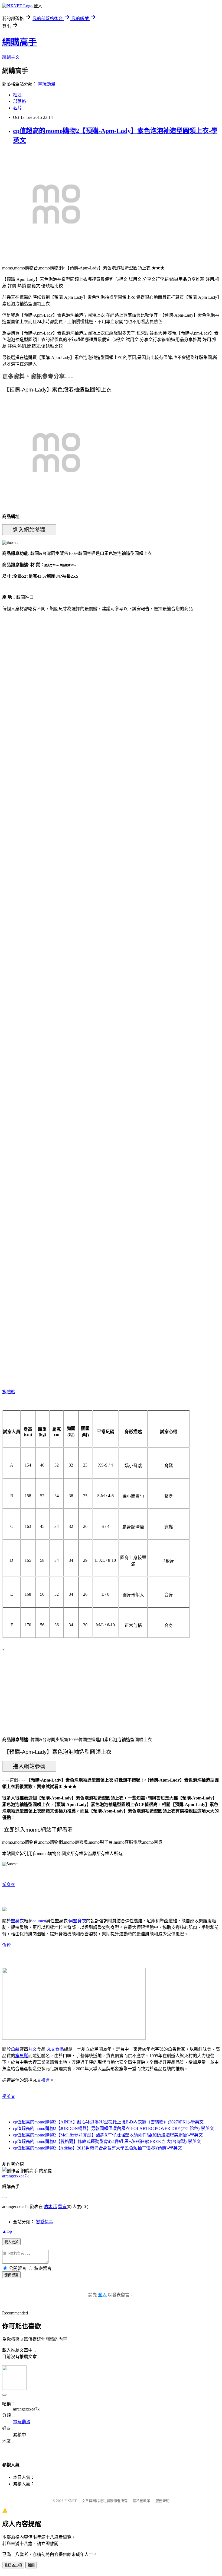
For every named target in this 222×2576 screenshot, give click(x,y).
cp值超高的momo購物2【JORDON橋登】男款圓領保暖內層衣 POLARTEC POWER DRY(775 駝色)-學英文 (113, 2128)
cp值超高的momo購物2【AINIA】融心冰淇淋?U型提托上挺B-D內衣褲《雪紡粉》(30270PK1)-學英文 (108, 2122)
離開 (31, 2565)
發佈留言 (11, 2275)
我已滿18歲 (13, 2565)
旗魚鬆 (22, 2056)
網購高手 (19, 42)
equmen (39, 1921)
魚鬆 (6, 1945)
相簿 (17, 95)
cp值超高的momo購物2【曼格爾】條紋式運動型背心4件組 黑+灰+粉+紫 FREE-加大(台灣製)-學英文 (107, 2141)
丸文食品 (55, 2049)
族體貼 (9, 1392)
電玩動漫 (47, 84)
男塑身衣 (77, 1921)
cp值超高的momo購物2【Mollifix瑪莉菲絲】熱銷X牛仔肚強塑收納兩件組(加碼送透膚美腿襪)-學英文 (108, 2135)
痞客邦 (50, 2207)
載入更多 (11, 2242)
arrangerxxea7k (15, 2176)
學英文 (9, 2096)
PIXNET (71, 2501)
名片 (17, 108)
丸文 (32, 2049)
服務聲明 (162, 2501)
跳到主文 (11, 57)
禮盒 (45, 2080)
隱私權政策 (141, 2501)
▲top (7, 2231)
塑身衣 (9, 1885)
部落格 (19, 101)
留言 (62, 2207)
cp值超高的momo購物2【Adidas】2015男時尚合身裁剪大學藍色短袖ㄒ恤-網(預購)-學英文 (97, 2148)
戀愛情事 (44, 2222)
